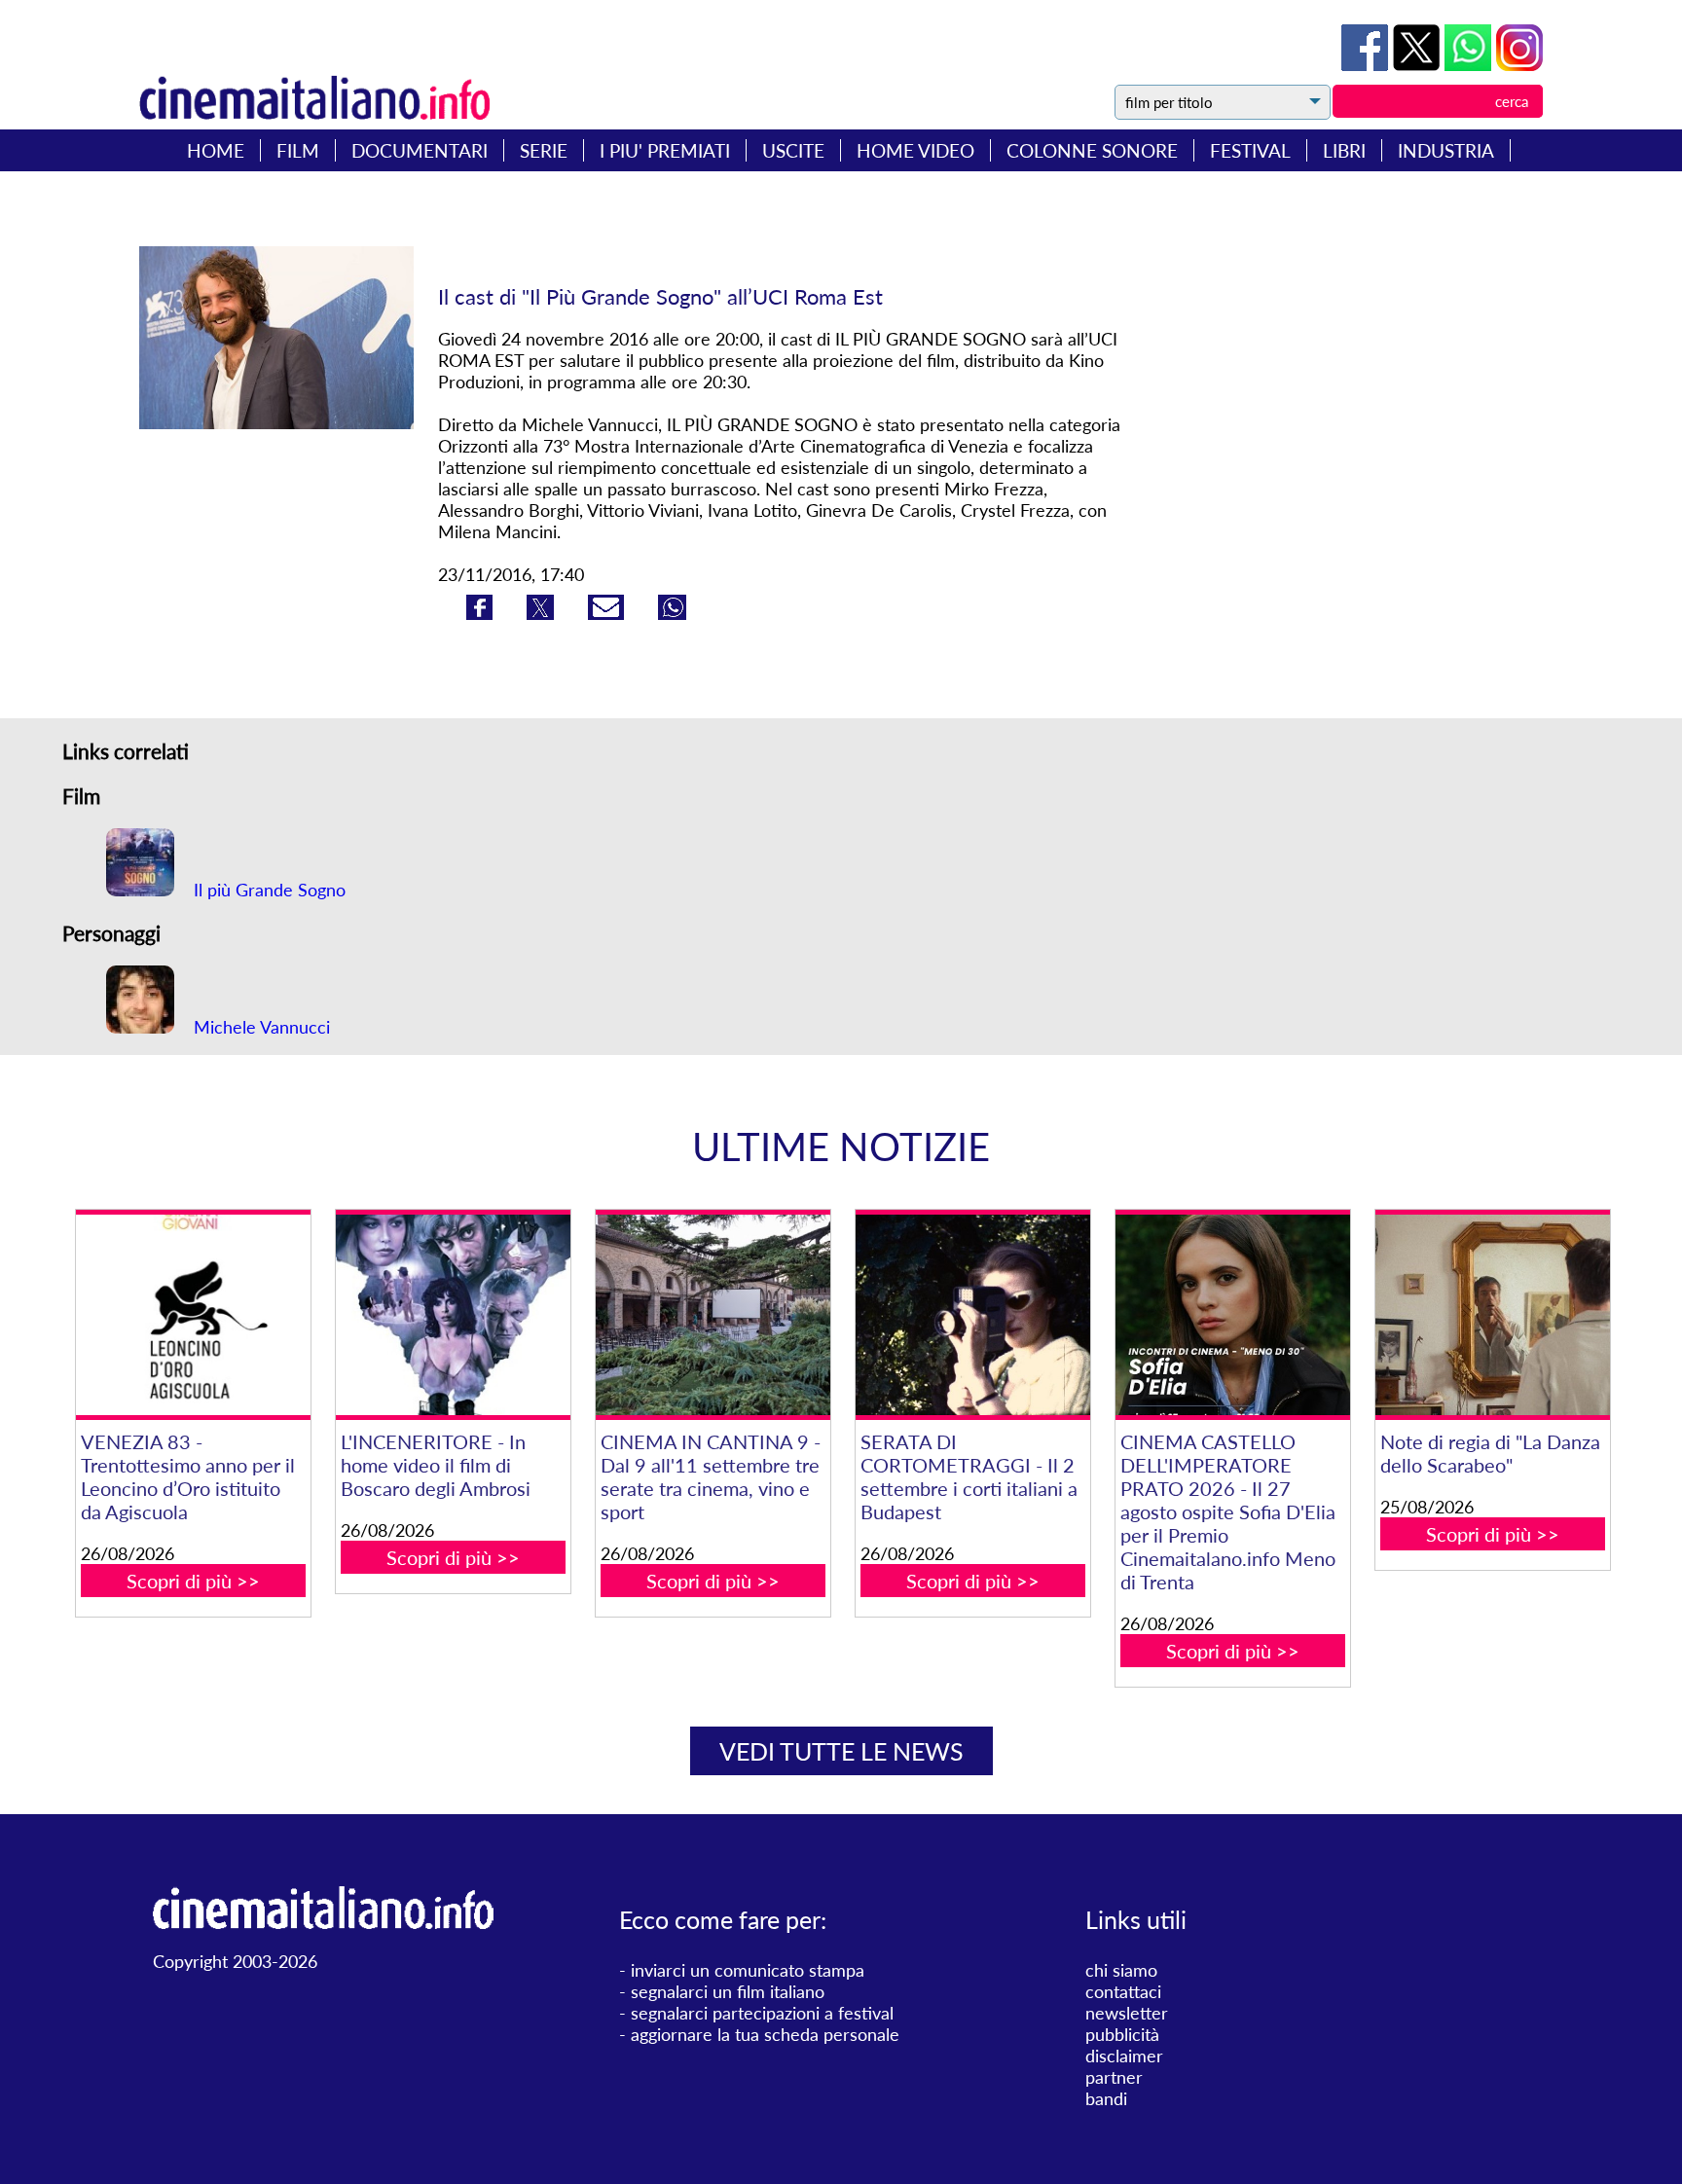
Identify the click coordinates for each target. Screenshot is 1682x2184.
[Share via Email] (608, 613)
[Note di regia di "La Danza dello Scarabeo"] (1492, 1315)
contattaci (1123, 1991)
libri (1344, 150)
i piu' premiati (665, 150)
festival (1250, 150)
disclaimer (1124, 2056)
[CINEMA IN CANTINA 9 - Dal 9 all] (713, 1315)
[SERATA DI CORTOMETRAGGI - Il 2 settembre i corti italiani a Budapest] (972, 1315)
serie (544, 150)
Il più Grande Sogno (267, 890)
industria (1446, 150)
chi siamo (1121, 1970)
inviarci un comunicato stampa (748, 1970)
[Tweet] (1419, 64)
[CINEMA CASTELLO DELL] (1232, 1315)
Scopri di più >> (193, 1581)
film (298, 150)
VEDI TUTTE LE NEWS (841, 1751)
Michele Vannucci (259, 1027)
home (216, 150)
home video (915, 150)
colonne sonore (1092, 150)
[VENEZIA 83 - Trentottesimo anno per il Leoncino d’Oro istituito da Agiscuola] (193, 1315)
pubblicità (1122, 2034)
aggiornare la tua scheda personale (765, 2034)
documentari (420, 150)
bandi (1106, 2098)
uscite (793, 150)
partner (1114, 2077)
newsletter (1127, 2013)
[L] (453, 1315)
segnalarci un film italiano (728, 1991)
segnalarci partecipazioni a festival (762, 2013)
